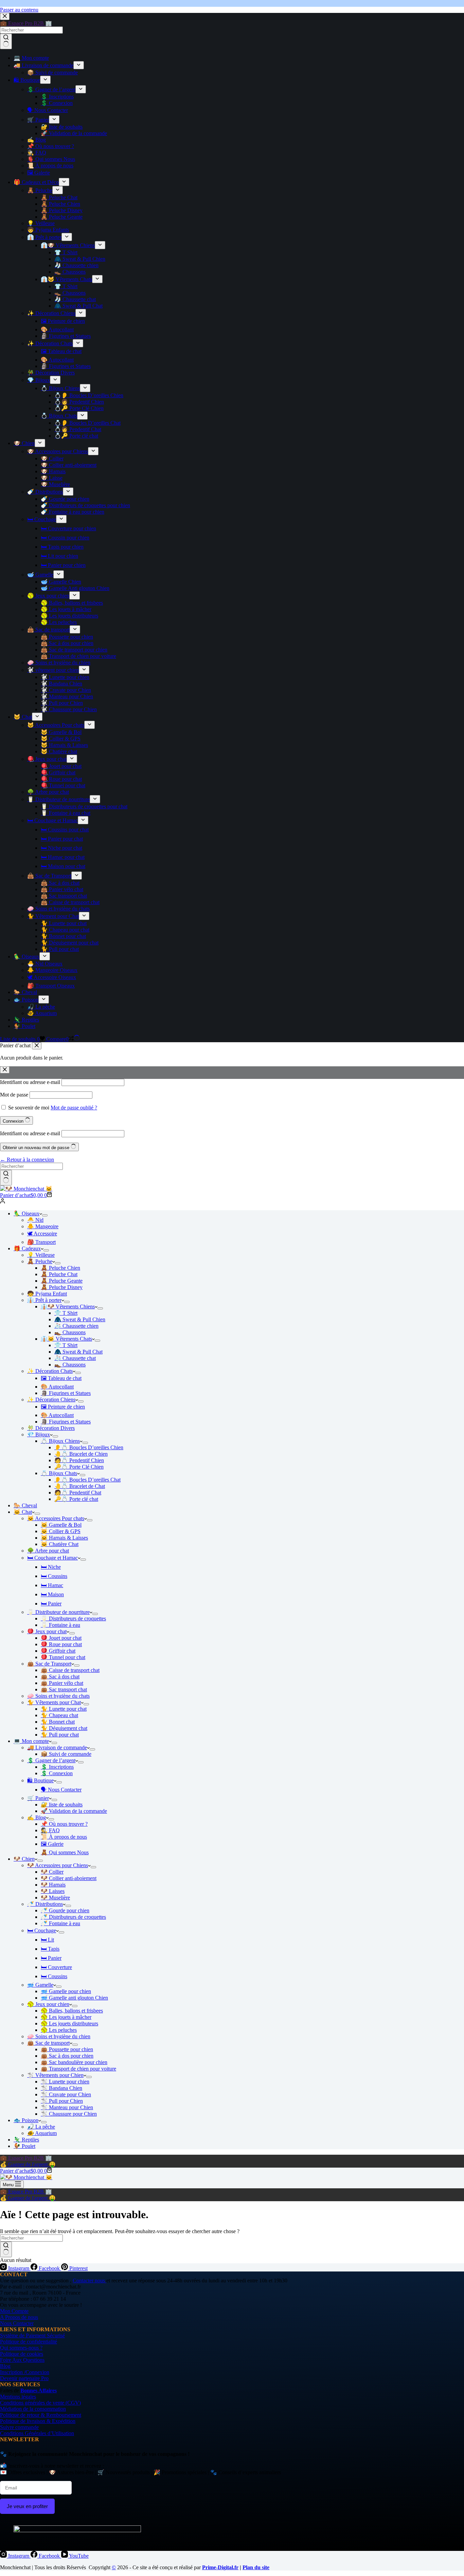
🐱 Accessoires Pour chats (56, 1518)
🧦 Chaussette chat (75, 1358)
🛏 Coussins (54, 1576)
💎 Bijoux (39, 1434)
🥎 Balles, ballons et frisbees (72, 2011)
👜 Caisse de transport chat (70, 1670)
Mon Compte (14, 2311)
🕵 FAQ (50, 1830)
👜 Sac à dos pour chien (67, 2056)
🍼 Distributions (45, 1904)
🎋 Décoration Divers (51, 1428)
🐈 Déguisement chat (64, 1728)
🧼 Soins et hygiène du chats (58, 1696)
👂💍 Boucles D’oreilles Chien (89, 1447)
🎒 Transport (41, 1242)
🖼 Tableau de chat (61, 1378)
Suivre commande (19, 2427)
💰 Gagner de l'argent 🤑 (28, 2164)
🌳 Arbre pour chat (48, 1551)
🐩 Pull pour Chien (62, 2101)
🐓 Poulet (24, 2146)
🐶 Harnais (53, 1885)
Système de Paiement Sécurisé (32, 2335)
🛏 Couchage (42, 1930)
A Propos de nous (19, 2317)
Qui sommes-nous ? (21, 2348)
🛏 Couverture (56, 1967)
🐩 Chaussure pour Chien (69, 2114)
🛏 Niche (51, 1567)
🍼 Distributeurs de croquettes (73, 1917)
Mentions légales (18, 2397)
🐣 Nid (35, 1220)
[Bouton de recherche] (6, 1178)
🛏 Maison (52, 1594)
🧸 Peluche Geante (62, 1281)
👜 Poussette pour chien (67, 2049)
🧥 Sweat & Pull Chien (80, 1319)
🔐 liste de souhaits (62, 1805)
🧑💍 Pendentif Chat (78, 1493)
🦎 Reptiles (26, 2140)
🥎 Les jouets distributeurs (69, 2023)
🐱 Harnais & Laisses (64, 1538)
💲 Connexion (57, 1773)
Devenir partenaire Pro (24, 2378)
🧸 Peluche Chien (60, 1268)
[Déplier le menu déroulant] (45, 1215)
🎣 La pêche (41, 2127)
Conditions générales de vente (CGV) (40, 2403)
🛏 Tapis (50, 1949)
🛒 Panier (38, 1798)
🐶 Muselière (55, 1898)
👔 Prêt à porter (44, 1300)
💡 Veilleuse (41, 1255)
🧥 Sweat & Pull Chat (78, 1352)
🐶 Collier (52, 1872)
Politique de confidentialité (29, 2342)
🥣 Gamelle (40, 1985)
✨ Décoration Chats (50, 1371)
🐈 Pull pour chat (60, 1735)
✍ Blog (37, 1817)
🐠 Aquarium (42, 2133)
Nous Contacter (17, 2323)
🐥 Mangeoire (43, 1226)
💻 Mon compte (31, 1741)
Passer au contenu (19, 10)
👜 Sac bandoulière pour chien (74, 2062)
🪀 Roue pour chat (61, 1644)
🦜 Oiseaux (26, 1213)
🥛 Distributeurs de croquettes (73, 1618)
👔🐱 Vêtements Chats (66, 1339)
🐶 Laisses (53, 1891)
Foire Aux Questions (22, 2360)
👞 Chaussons (70, 1332)
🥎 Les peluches (59, 2030)
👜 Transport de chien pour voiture (78, 2069)
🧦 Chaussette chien (76, 1326)
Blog (5, 2366)
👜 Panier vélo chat (62, 1683)
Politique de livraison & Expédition (38, 2421)
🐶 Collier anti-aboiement (69, 1878)
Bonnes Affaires (39, 2390)
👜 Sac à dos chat (60, 1677)
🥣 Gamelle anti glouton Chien (74, 1998)
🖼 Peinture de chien (63, 1407)
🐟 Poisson (26, 2120)
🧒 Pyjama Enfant (47, 1294)
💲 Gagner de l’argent (51, 1760)
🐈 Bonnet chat (58, 1722)
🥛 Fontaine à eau (60, 1625)
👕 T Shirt (66, 1313)
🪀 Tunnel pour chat (63, 1657)
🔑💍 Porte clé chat (76, 1499)
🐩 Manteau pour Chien (67, 2107)
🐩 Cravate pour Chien (66, 2094)
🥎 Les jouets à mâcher (66, 2017)
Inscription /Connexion (25, 2372)
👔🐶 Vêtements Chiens (68, 1307)
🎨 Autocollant (57, 1387)
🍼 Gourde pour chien (65, 1910)
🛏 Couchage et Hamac (52, 1558)
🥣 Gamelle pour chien (66, 1991)
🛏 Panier (51, 1604)
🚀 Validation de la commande (74, 1811)
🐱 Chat (23, 1512)
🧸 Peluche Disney (62, 1287)
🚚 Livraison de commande (57, 1747)
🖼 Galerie (52, 1844)
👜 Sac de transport (48, 2043)
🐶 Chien (24, 1859)
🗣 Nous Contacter (61, 1790)
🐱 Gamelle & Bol (61, 1525)
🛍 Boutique (40, 1780)
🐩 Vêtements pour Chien (55, 2075)
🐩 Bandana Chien (61, 2088)
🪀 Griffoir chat (58, 1651)
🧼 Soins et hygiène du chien (59, 2036)
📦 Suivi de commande (66, 1754)
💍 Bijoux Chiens (60, 1441)
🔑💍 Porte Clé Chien (79, 1467)
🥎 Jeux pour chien (48, 2004)
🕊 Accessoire (42, 1234)
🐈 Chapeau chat (59, 1715)
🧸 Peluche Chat (59, 1274)
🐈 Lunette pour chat (64, 1709)
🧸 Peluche (40, 1261)
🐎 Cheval (25, 1505)
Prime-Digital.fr (220, 2567)
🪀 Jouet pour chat (61, 1638)
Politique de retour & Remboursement (41, 2415)
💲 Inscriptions (57, 1767)
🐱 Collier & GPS (61, 1531)
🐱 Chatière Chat (60, 1544)
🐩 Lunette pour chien (65, 2082)
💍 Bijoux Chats (59, 1473)
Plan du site (256, 2567)
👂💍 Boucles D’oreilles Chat (87, 1480)
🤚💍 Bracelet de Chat (80, 1486)
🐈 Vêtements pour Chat (54, 1702)
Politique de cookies (22, 2354)
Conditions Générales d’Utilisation (37, 2433)
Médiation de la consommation (33, 2409)
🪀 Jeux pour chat (47, 1631)
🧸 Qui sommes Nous (65, 1852)
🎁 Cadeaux (27, 1248)
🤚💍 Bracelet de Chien (81, 1454)
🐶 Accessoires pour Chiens (58, 1865)
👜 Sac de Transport (49, 1664)
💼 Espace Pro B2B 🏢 (26, 2158)
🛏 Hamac (52, 1585)
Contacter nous (90, 2280)
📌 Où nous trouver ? (64, 1824)
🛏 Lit (47, 1940)
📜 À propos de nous (64, 1837)
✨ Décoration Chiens (51, 1400)
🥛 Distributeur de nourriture (58, 1612)
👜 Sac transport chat (64, 1689)
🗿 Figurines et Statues (66, 1393)
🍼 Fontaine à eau (60, 1923)
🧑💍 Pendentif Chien (79, 1460)
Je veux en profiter (27, 2506)
